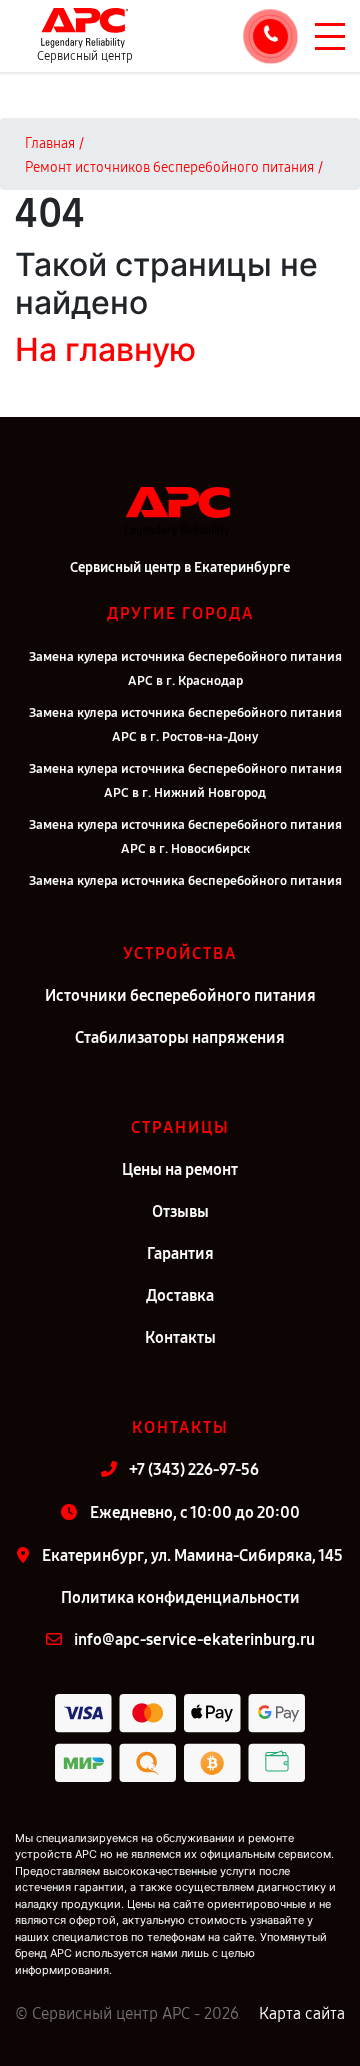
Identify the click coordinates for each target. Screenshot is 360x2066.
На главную (105, 349)
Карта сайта (302, 2013)
